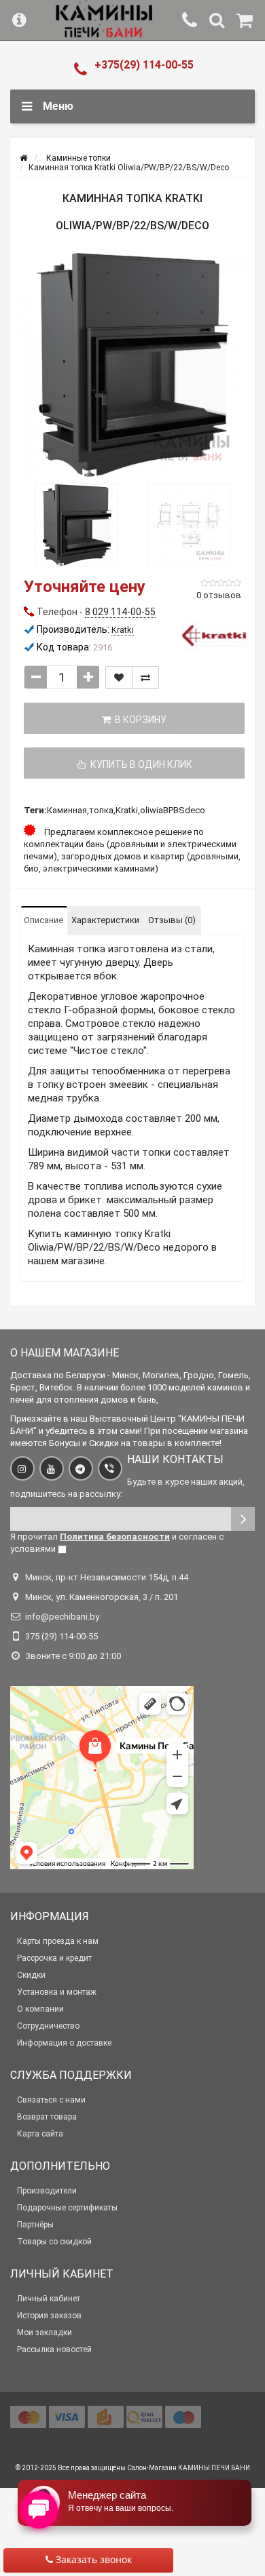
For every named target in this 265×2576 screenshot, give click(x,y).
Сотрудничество (48, 2026)
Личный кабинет (49, 2299)
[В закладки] (119, 678)
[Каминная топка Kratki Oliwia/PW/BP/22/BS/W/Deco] (132, 365)
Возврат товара (47, 2117)
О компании (40, 2009)
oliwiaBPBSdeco (173, 810)
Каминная (67, 810)
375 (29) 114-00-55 (61, 1636)
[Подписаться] (243, 1519)
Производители (47, 2191)
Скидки (31, 1975)
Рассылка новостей (54, 2349)
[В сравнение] (145, 678)
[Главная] (23, 158)
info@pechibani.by (62, 1617)
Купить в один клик (139, 764)
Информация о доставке (64, 2043)
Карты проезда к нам (58, 1941)
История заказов (49, 2316)
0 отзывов (219, 595)
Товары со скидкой (54, 2242)
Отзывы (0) (172, 920)
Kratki (127, 810)
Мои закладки (45, 2333)
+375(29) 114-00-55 (144, 65)
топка (101, 810)
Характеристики (105, 920)
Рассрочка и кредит (54, 1958)
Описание (43, 920)
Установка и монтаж (57, 1992)
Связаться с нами (51, 2100)
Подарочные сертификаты (67, 2208)
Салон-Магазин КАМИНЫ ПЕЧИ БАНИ (189, 2468)
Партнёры (35, 2225)
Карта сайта (40, 2134)
